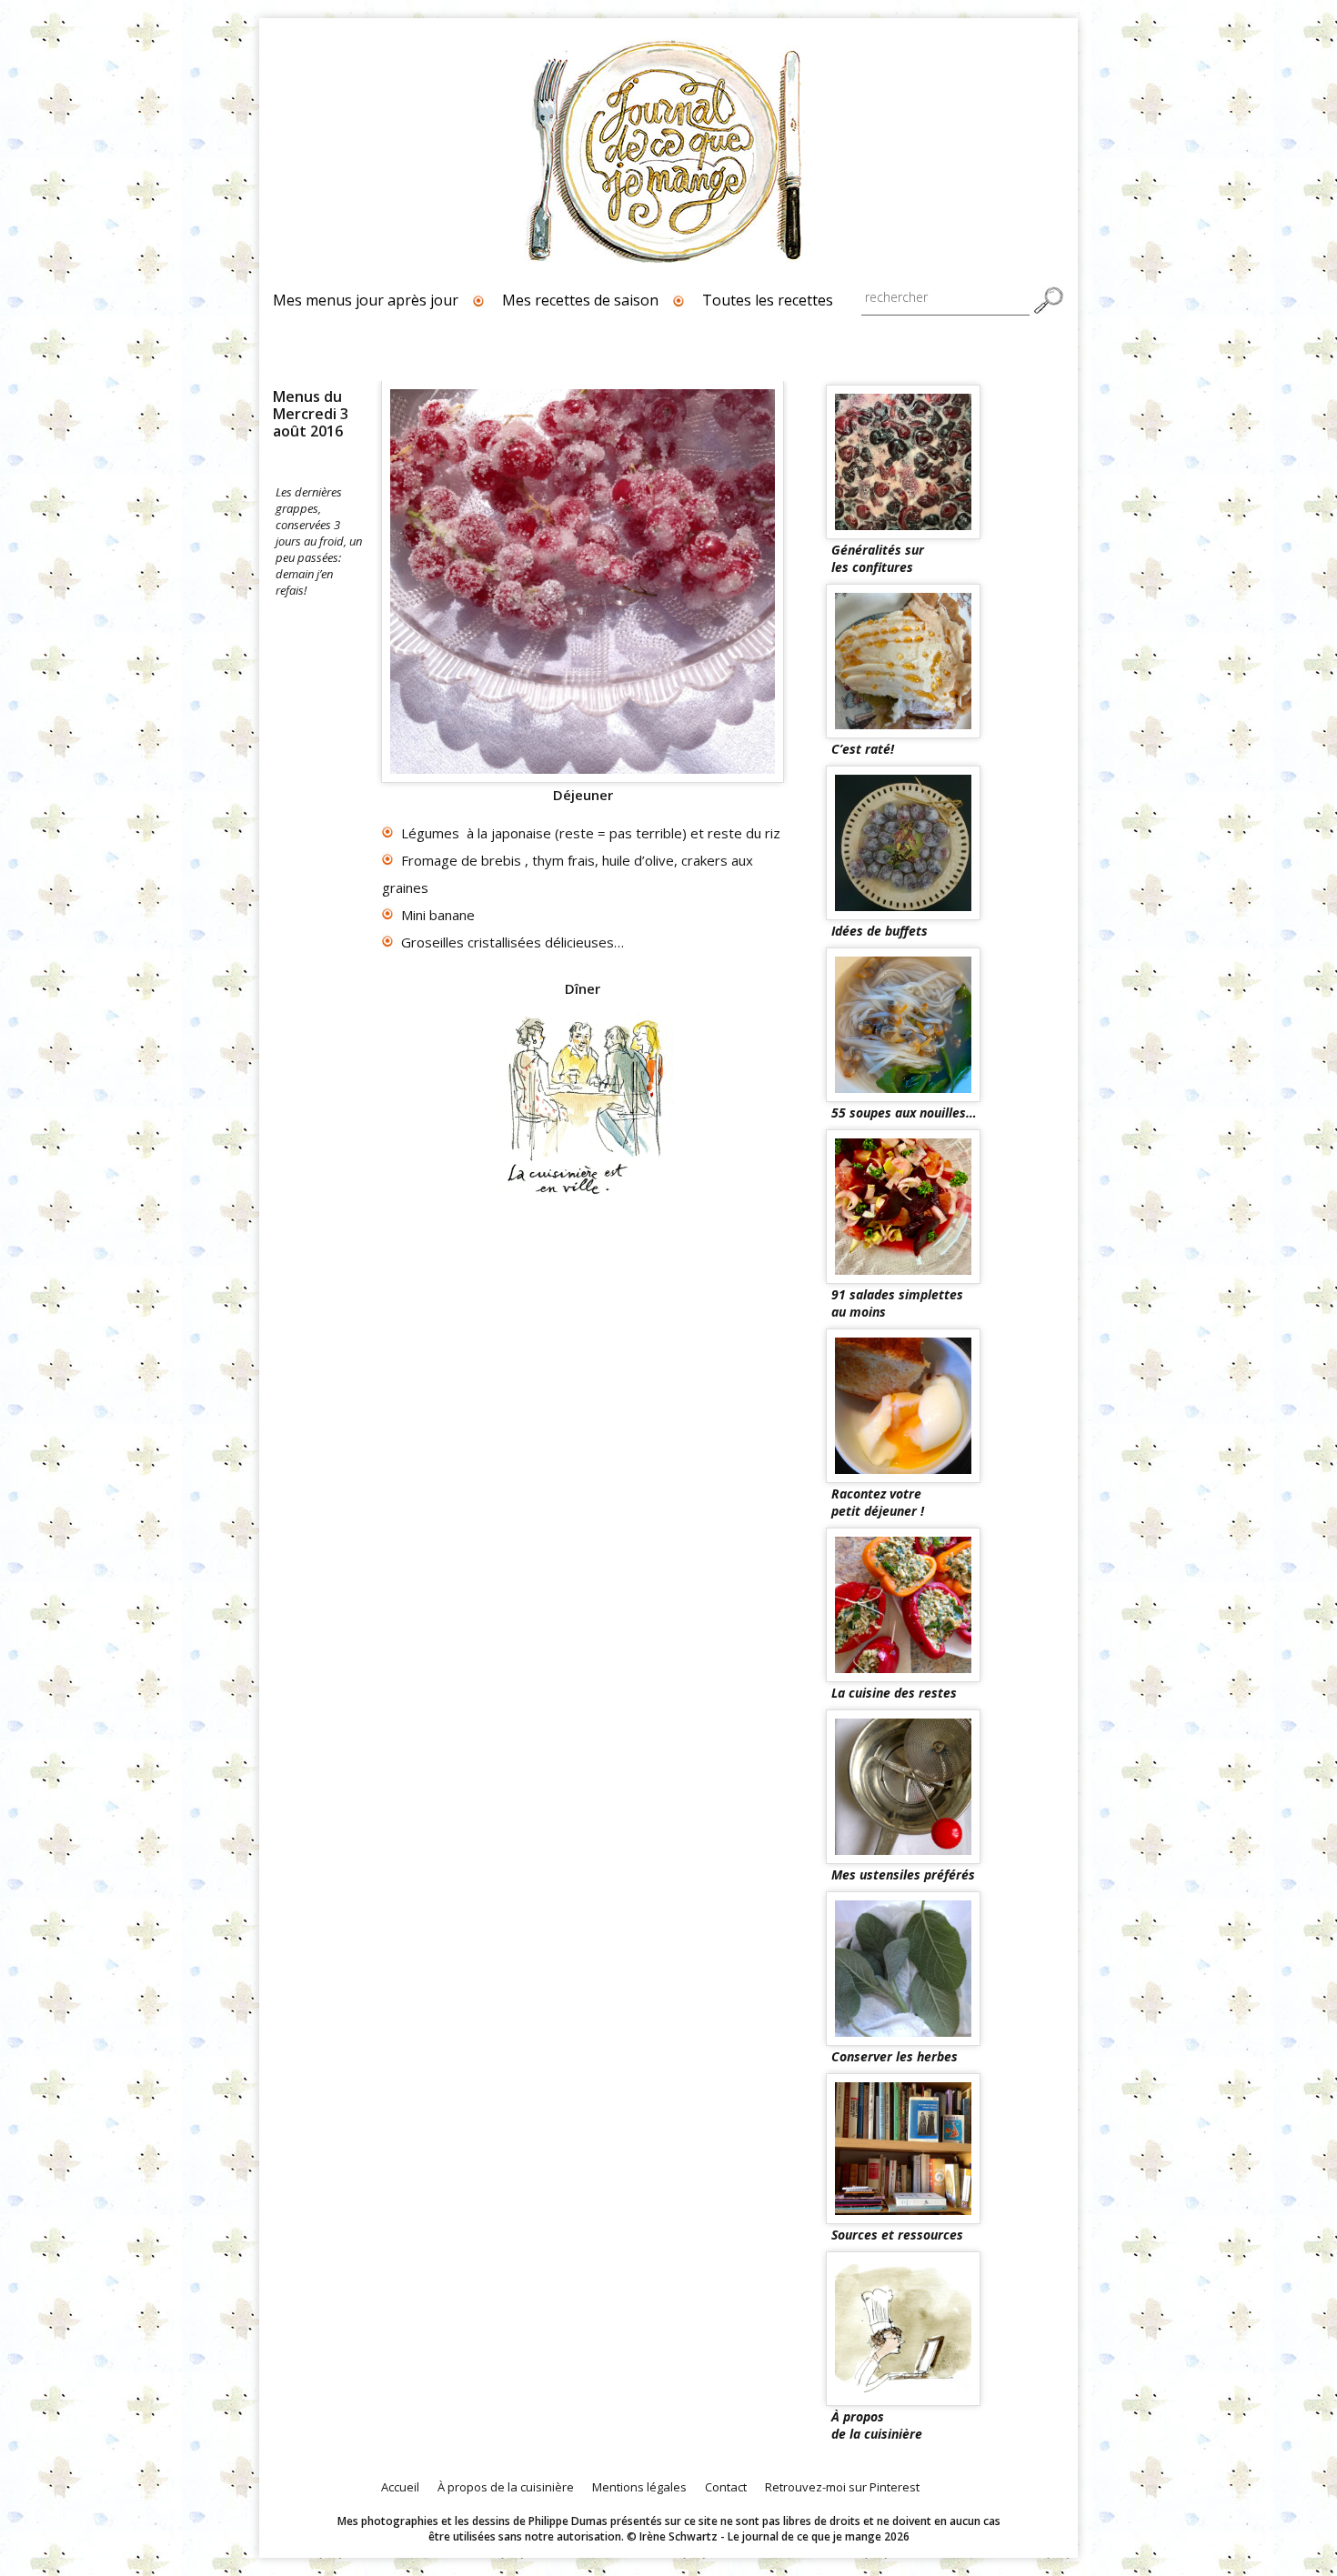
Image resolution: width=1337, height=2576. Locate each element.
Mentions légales (639, 2487)
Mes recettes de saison (580, 300)
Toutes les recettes (768, 300)
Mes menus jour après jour (366, 300)
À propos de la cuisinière (506, 2487)
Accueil (400, 2487)
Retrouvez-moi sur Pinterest (842, 2487)
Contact (726, 2487)
